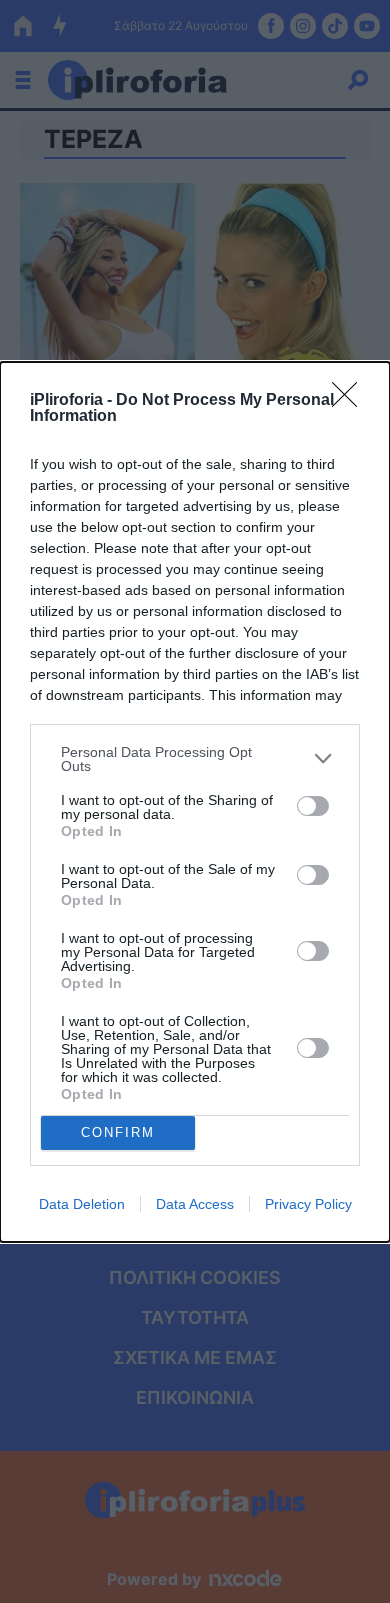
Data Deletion (82, 1204)
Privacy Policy (308, 1204)
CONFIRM (118, 1132)
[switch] (313, 806)
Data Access (195, 1204)
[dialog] (195, 802)
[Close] (351, 401)
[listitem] (195, 759)
